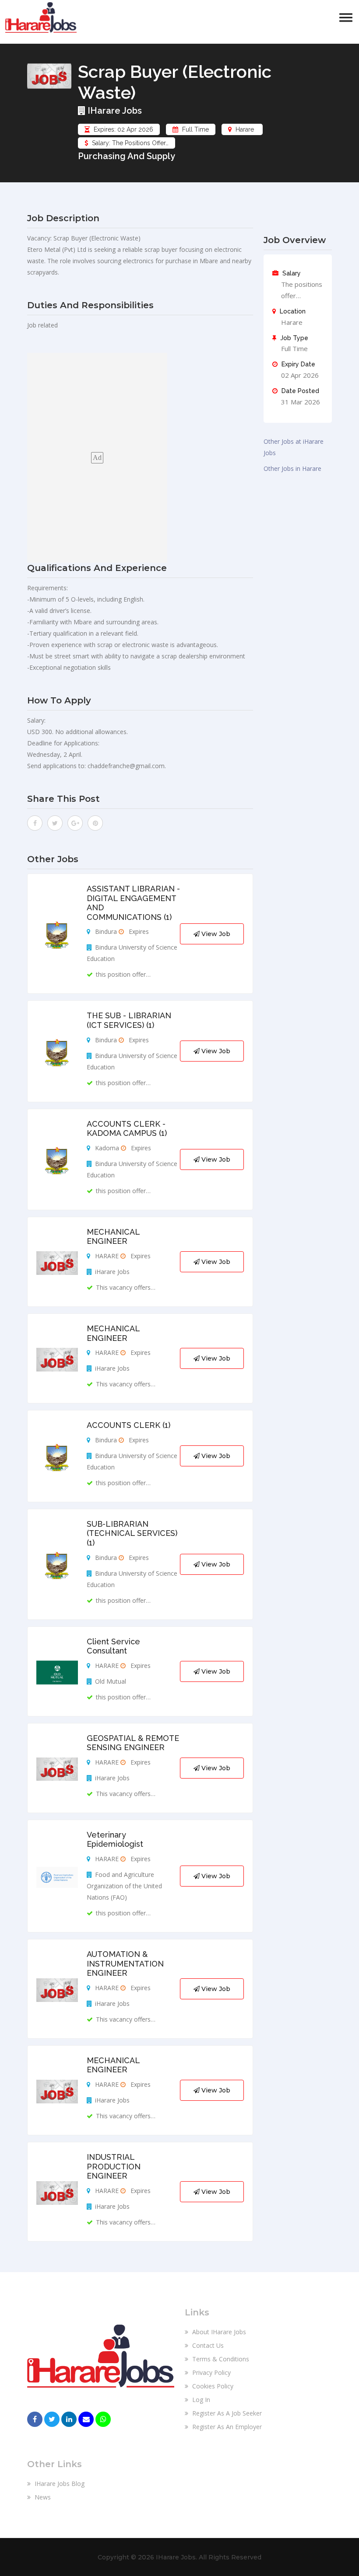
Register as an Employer (226, 2427)
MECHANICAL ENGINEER (113, 1237)
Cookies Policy (212, 2386)
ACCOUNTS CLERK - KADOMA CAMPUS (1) (127, 1129)
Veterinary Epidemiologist (115, 1840)
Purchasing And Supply (127, 156)
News (42, 2497)
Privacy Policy (211, 2372)
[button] (346, 18)
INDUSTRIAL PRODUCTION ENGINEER (114, 2166)
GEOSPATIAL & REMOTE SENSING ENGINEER (133, 1743)
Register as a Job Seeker (226, 2413)
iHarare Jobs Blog (59, 2484)
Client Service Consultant (113, 1646)
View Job (215, 934)
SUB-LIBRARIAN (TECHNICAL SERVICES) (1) (132, 1533)
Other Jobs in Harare (292, 468)
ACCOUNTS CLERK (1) (128, 1425)
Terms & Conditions (220, 2359)
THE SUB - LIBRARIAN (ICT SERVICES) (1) (129, 1020)
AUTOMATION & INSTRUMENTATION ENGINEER (125, 1963)
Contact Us (207, 2345)
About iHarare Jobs (218, 2332)
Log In (200, 2400)
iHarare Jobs (114, 111)
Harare (245, 129)
